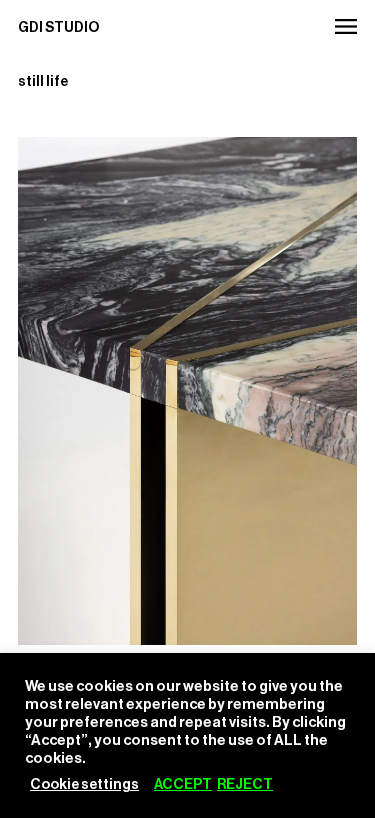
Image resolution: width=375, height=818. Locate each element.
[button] (345, 26)
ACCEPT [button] (183, 785)
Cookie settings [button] (84, 785)
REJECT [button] (245, 785)
